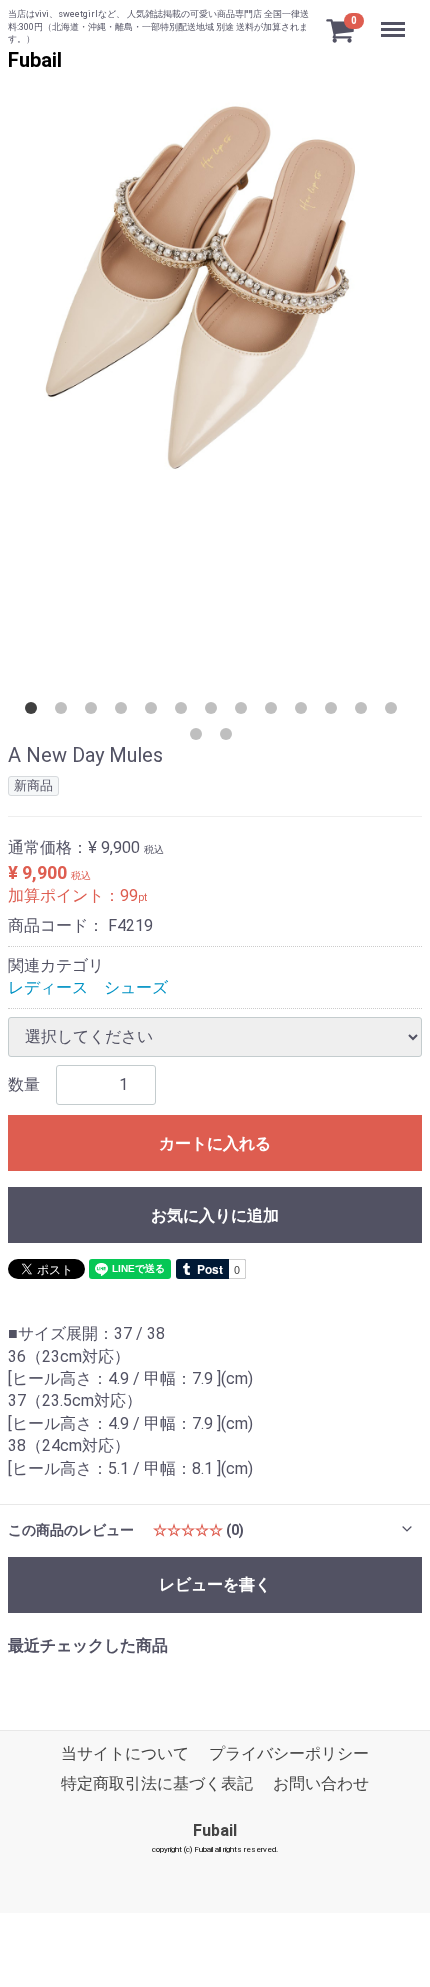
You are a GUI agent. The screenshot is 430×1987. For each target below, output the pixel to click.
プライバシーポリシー (289, 1753)
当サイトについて (125, 1753)
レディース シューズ (88, 987)
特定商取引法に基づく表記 (157, 1784)
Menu (395, 18)
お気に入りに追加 (215, 1214)
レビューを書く (215, 1583)
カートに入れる (215, 1142)
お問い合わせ (321, 1784)
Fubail (35, 60)
